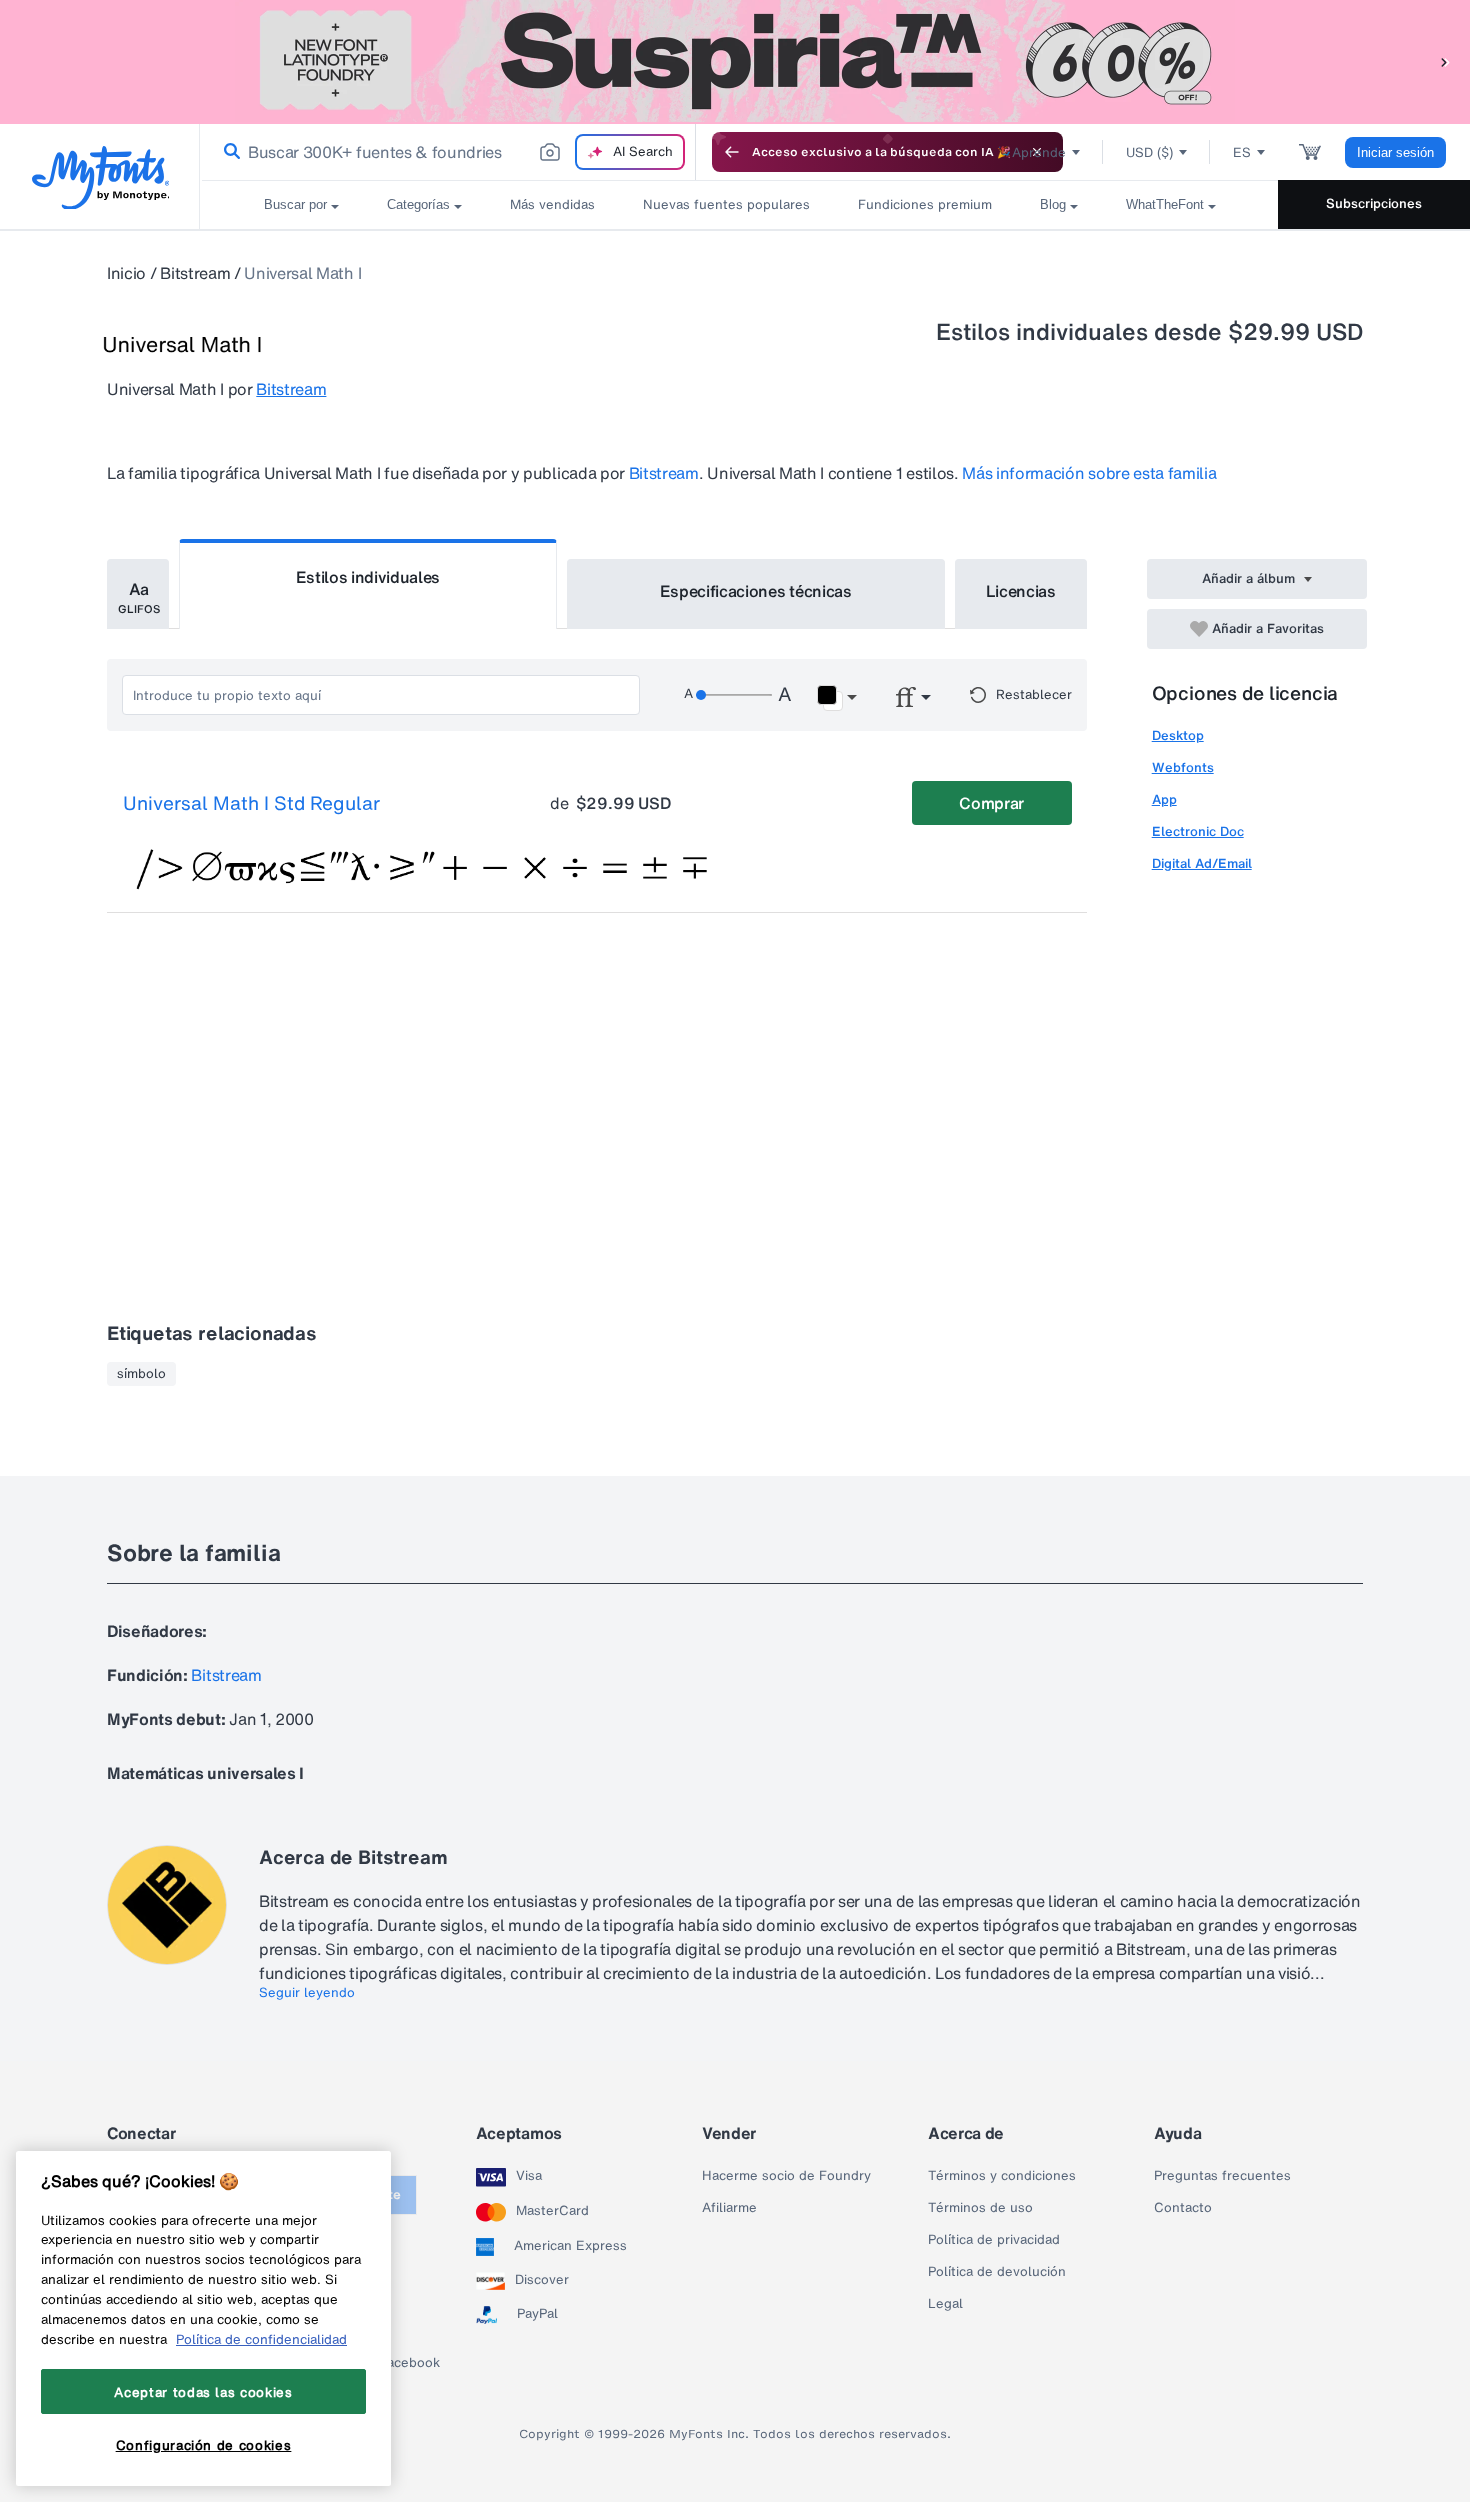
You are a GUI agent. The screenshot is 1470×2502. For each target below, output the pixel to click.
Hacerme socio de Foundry (786, 2176)
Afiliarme (729, 2208)
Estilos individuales (368, 577)
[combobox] (448, 152)
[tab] (138, 594)
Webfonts (1183, 767)
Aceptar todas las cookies (203, 2392)
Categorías (418, 204)
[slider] (734, 695)
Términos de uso (980, 2208)
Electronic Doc (1198, 831)
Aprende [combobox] (1039, 152)
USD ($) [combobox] (1149, 152)
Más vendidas (552, 204)
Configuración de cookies (204, 2445)
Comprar (991, 803)
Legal (945, 2304)
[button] (1445, 61)
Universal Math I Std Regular (251, 804)
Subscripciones (1374, 203)
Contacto (1183, 2208)
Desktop (1178, 735)
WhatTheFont (1165, 204)
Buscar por (295, 204)
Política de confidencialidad (261, 2339)
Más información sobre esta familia (1089, 473)
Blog (1053, 204)
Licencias (1021, 591)
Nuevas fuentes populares (726, 204)
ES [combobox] (1242, 152)
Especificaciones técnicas (756, 591)
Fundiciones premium (925, 204)
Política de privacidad (994, 2240)
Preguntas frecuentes (1222, 2176)
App (1164, 799)
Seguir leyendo (307, 1993)
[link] (228, 152)
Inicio (126, 273)
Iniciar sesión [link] (1395, 152)
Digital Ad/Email (1202, 863)
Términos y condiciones (1002, 2176)
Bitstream (195, 273)
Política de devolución (997, 2272)
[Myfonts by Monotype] (100, 177)
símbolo (141, 1374)
